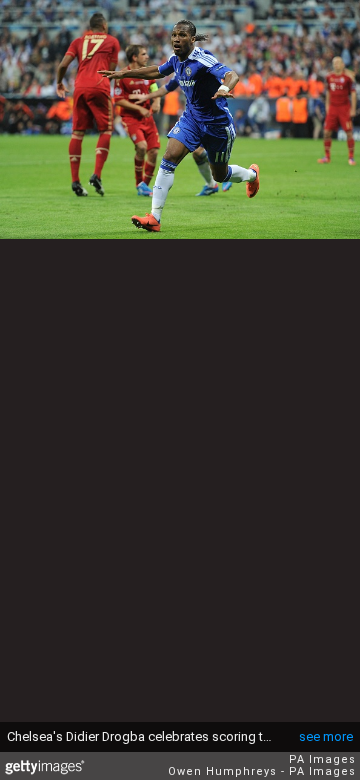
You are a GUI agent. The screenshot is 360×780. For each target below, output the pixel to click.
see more (326, 736)
